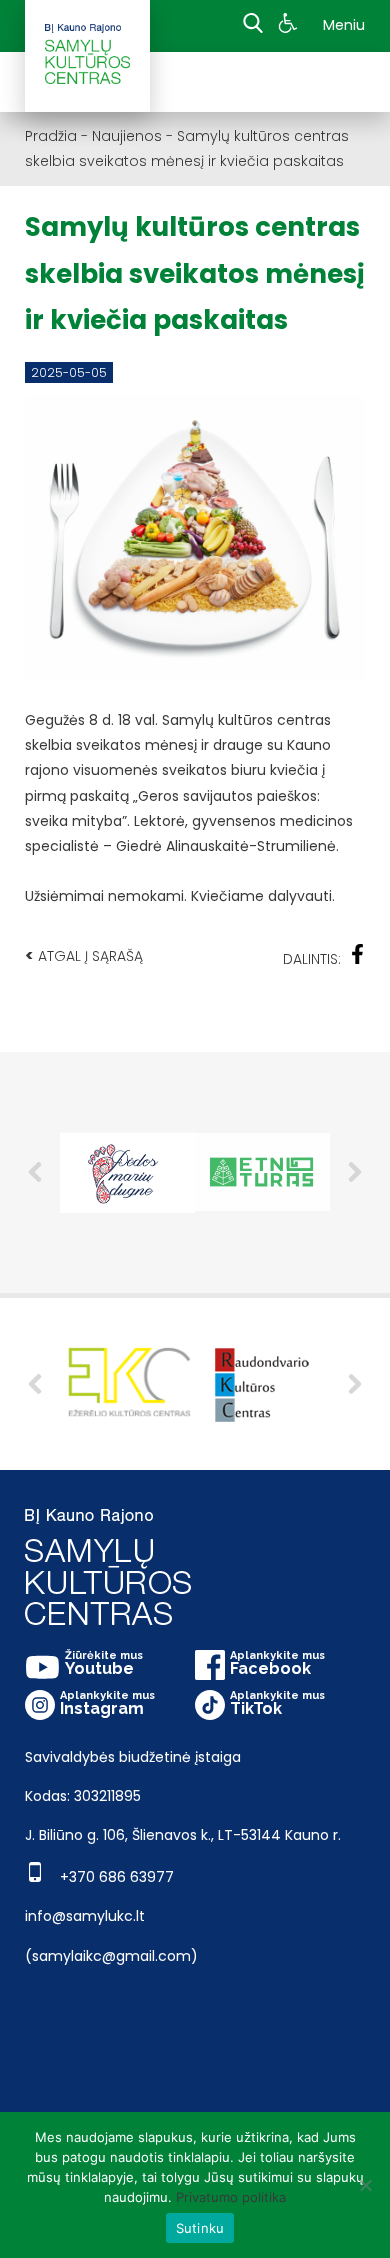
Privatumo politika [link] (231, 2197)
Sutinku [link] (200, 2228)
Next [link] (355, 1172)
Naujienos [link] (127, 136)
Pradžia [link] (51, 136)
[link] (290, 26)
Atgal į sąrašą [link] (84, 955)
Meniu (344, 25)
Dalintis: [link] (312, 959)
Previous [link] (35, 1172)
